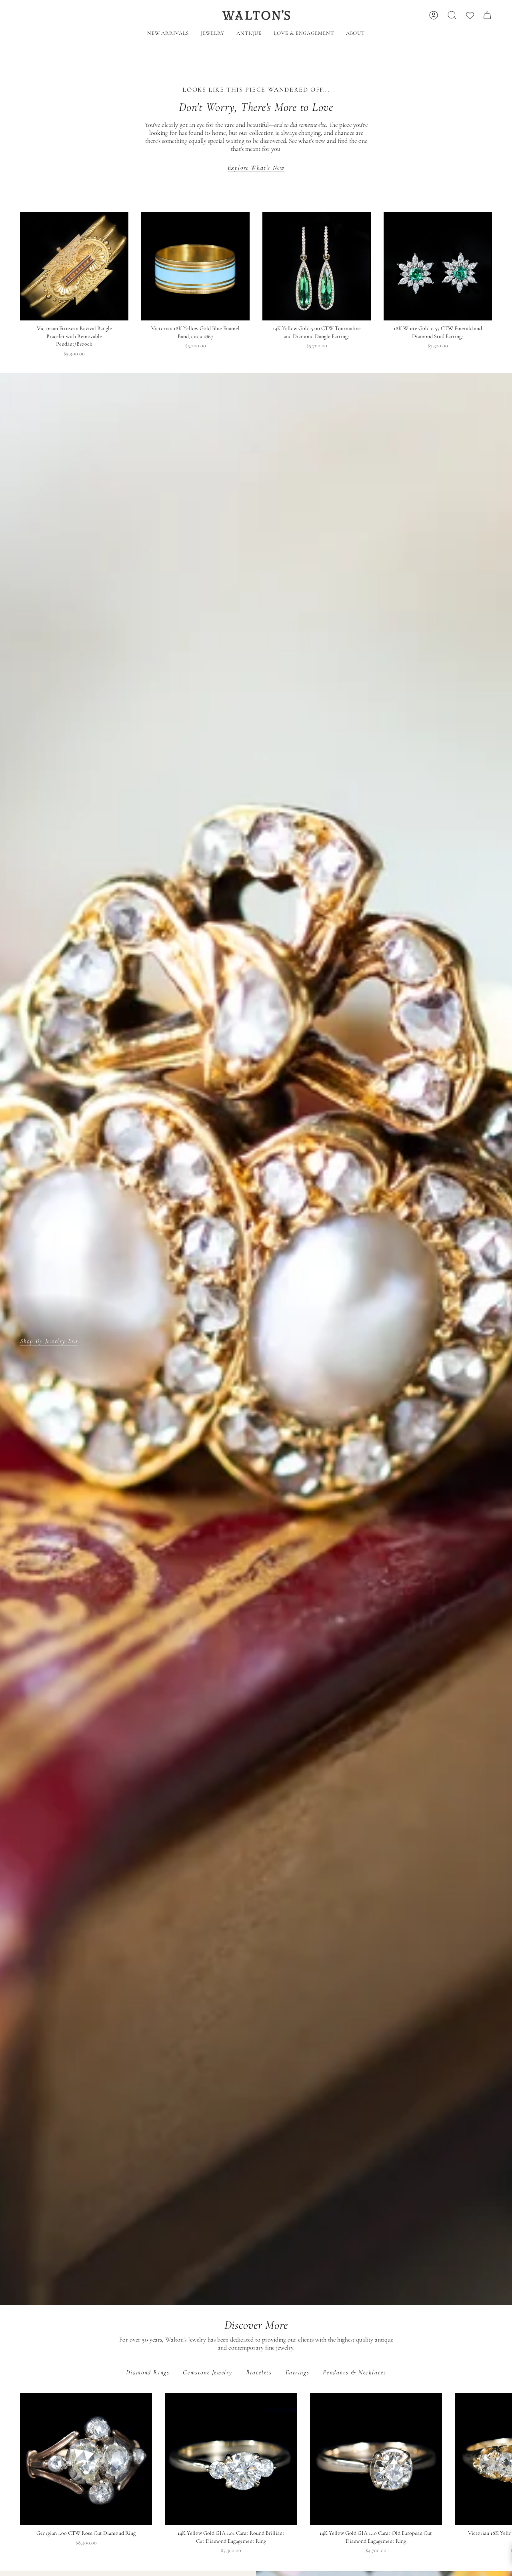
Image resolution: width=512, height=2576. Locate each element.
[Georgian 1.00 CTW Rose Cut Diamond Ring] (86, 2459)
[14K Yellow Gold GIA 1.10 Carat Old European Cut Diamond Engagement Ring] (376, 2459)
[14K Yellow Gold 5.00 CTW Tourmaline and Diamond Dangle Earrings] (317, 266)
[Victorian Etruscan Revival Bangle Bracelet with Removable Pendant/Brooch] (74, 266)
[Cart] (487, 15)
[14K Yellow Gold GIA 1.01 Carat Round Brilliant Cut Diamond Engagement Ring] (231, 2459)
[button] (213, 34)
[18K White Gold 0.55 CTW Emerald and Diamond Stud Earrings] (438, 266)
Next (500, 2459)
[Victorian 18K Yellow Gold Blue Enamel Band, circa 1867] (195, 266)
